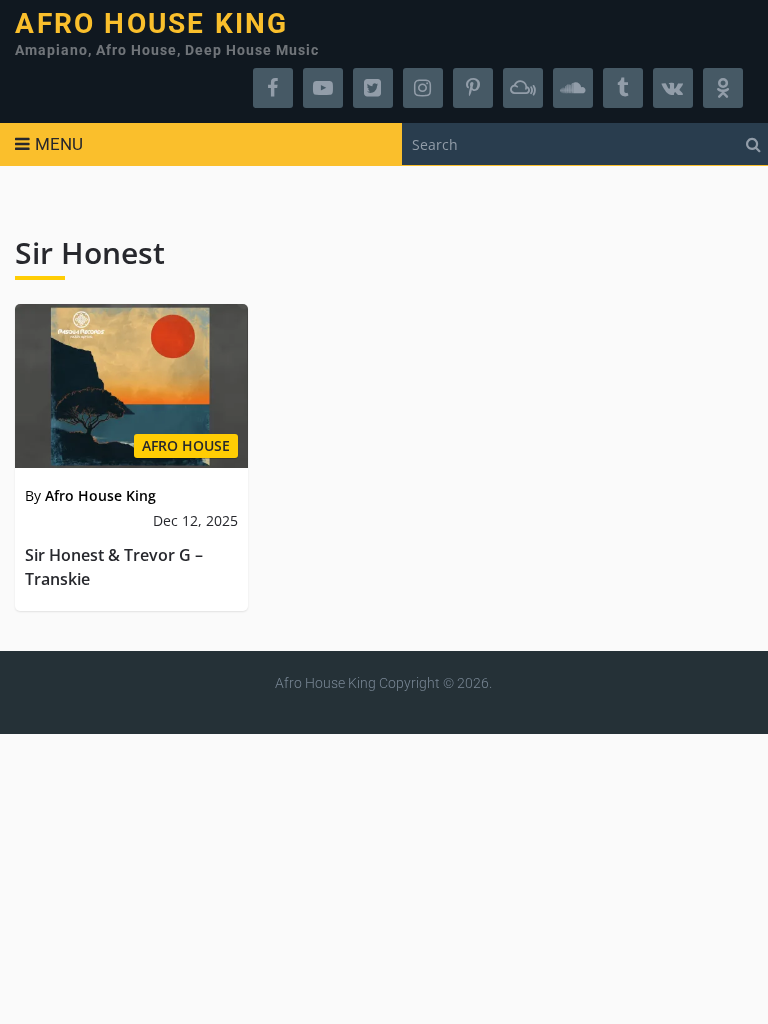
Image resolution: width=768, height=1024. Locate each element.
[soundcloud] (573, 88)
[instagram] (423, 88)
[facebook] (273, 88)
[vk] (673, 88)
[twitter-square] (373, 88)
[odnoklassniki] (723, 88)
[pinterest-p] (473, 88)
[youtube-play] (323, 88)
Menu (59, 144)
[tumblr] (623, 88)
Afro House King (151, 24)
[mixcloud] (523, 88)
